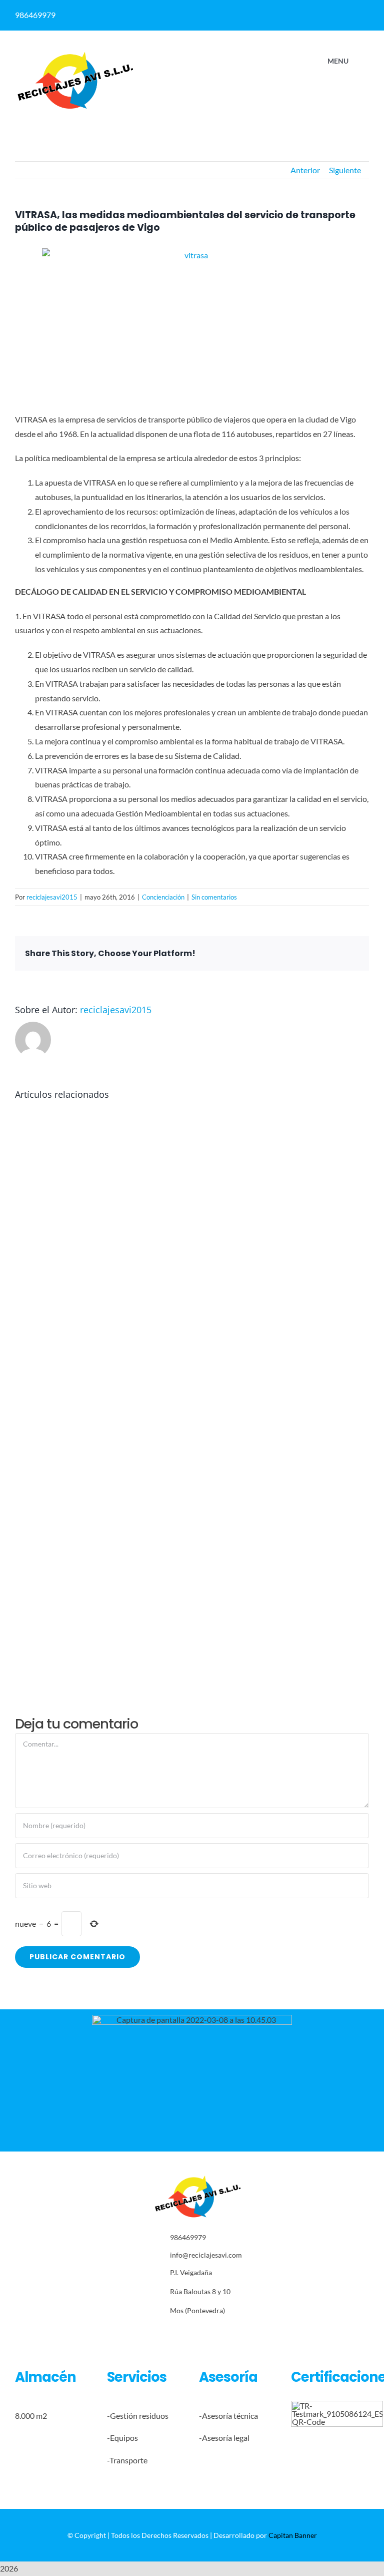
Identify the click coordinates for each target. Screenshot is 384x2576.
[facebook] (274, 12)
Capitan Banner (293, 2535)
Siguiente (345, 170)
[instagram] (197, 2333)
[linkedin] (294, 12)
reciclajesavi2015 (52, 897)
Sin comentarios (214, 897)
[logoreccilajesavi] (75, 54)
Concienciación (163, 897)
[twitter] (182, 2333)
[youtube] (228, 2333)
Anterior (305, 170)
